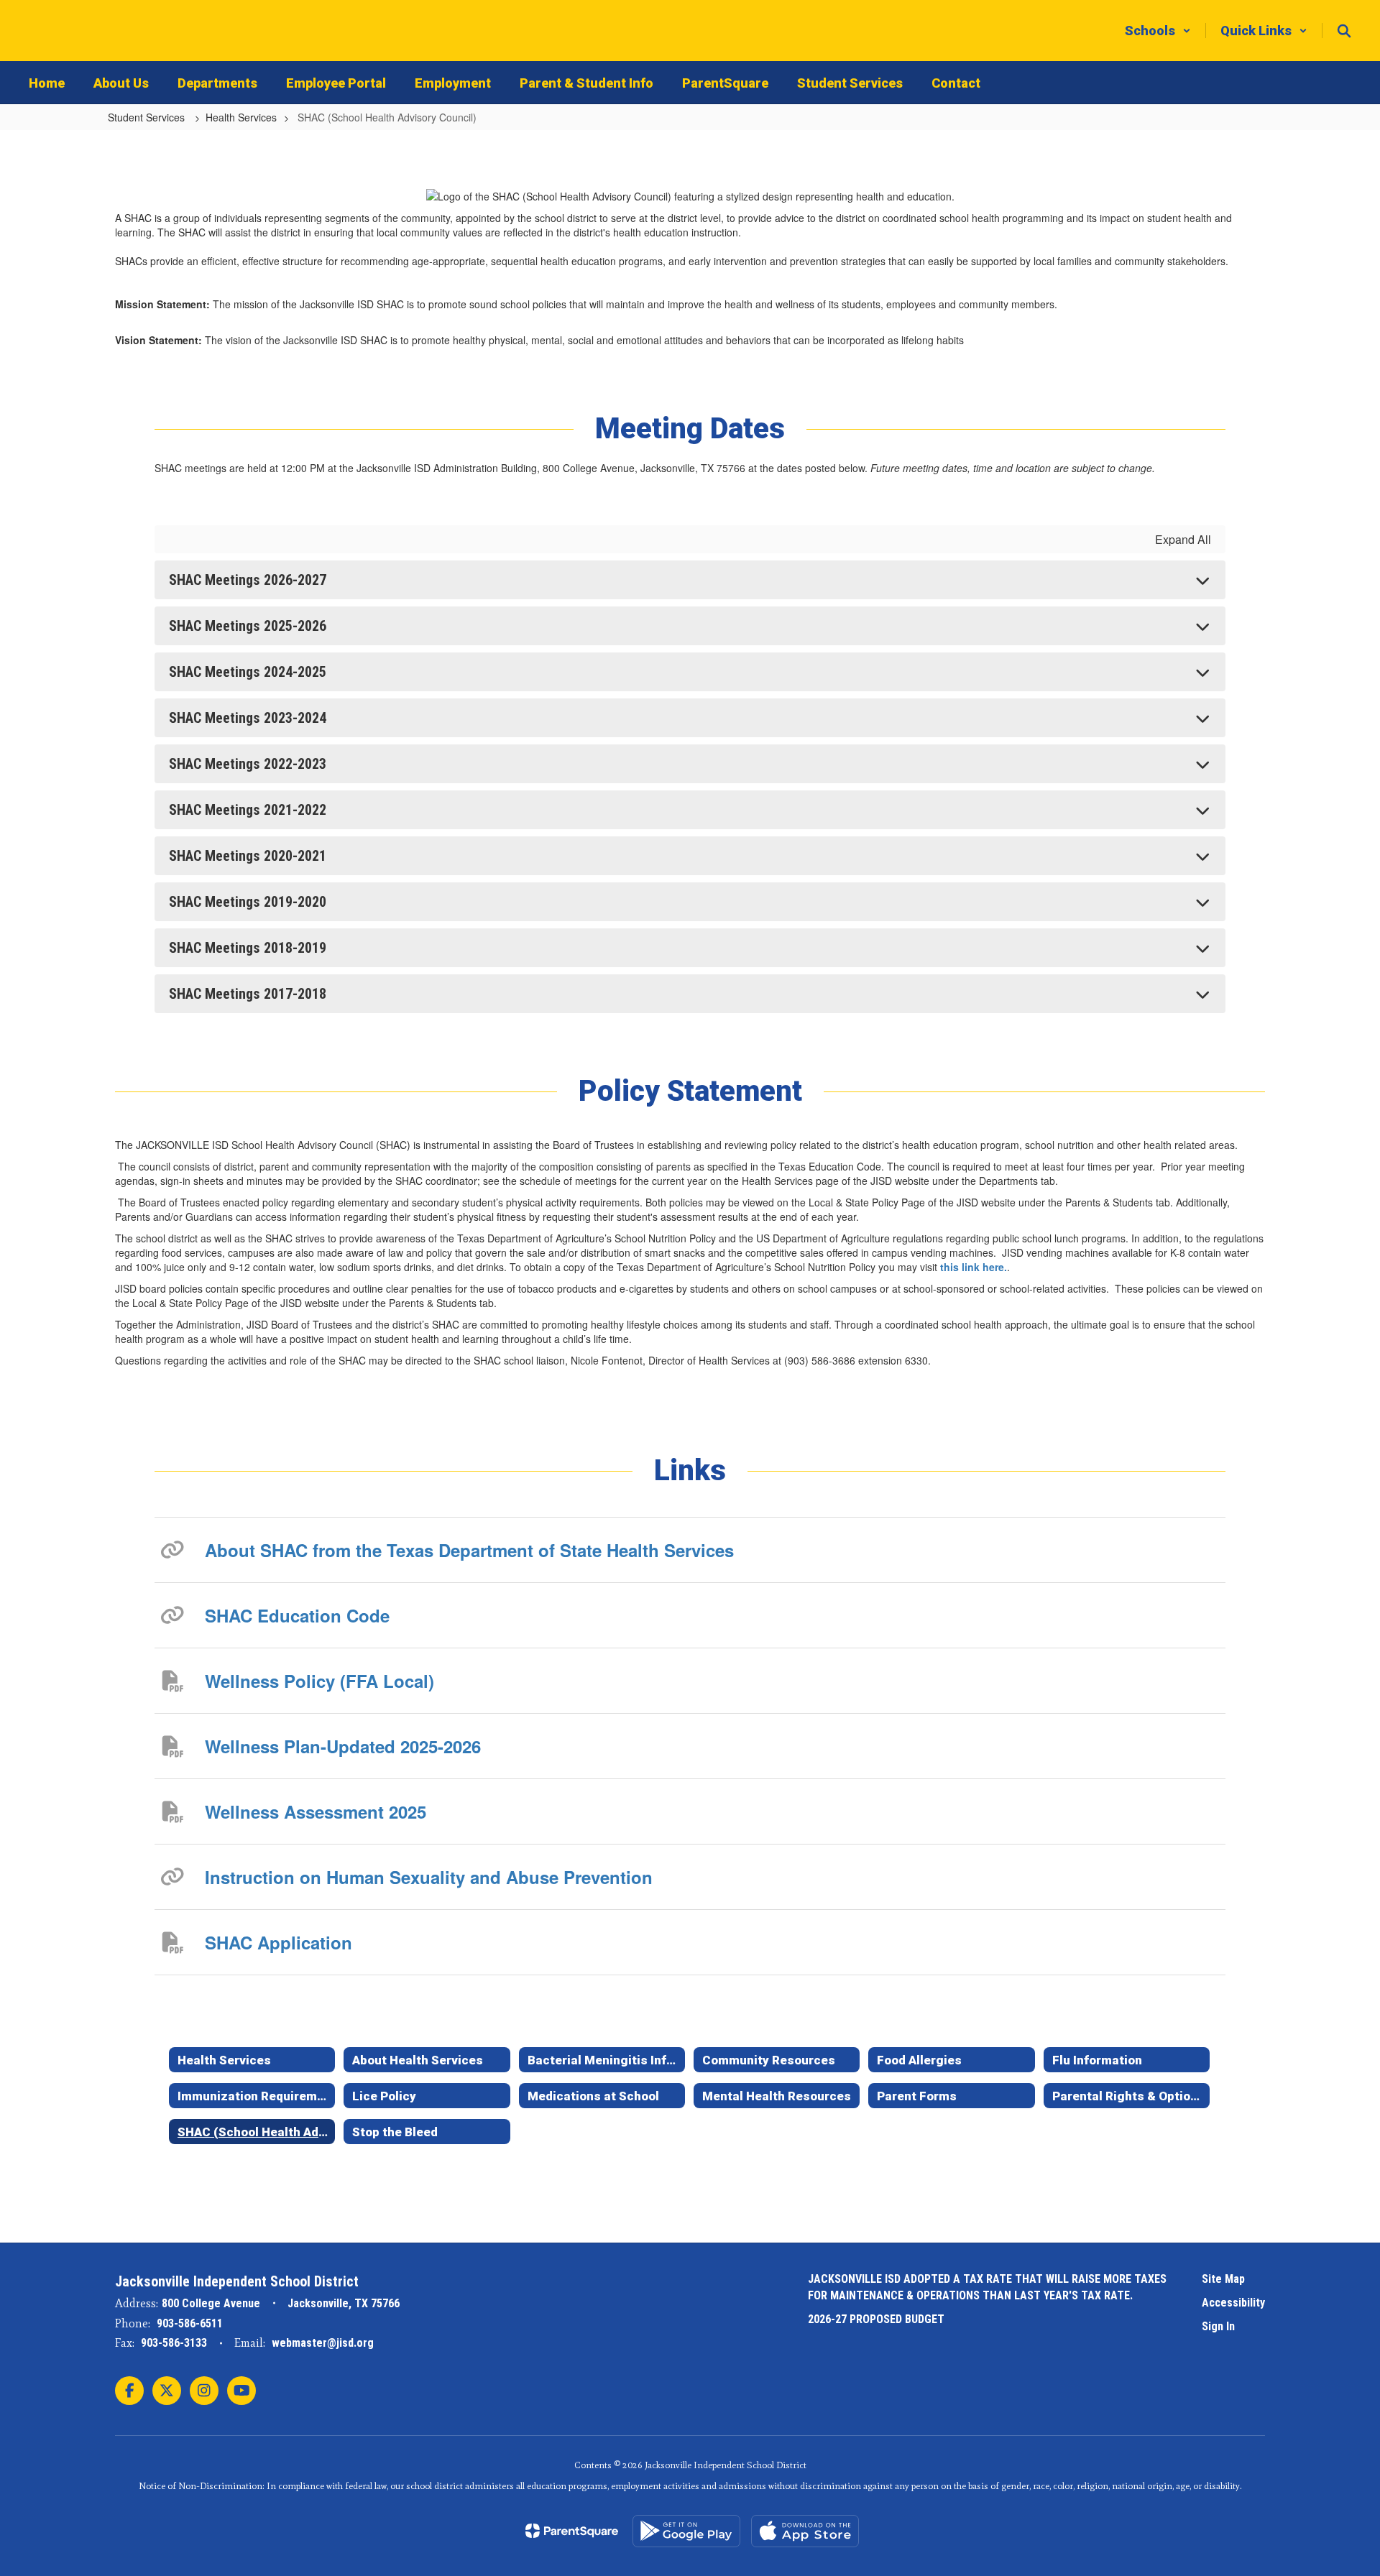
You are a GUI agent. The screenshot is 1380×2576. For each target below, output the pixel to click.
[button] (1158, 31)
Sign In (1218, 2326)
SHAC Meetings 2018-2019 (248, 948)
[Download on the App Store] (805, 2531)
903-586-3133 (174, 2343)
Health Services (241, 117)
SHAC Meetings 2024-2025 (248, 672)
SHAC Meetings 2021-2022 (248, 810)
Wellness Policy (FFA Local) (319, 1681)
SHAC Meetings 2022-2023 (248, 764)
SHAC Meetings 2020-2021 (248, 856)
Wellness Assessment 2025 (316, 1811)
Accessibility (1233, 2303)
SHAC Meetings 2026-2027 (248, 580)
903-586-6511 (190, 2323)
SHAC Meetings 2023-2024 (248, 718)
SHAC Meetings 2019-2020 (248, 902)
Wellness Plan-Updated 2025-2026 (343, 1746)
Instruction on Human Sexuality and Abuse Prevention (429, 1877)
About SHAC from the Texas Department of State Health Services (469, 1550)
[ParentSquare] (572, 2531)
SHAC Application (279, 1942)
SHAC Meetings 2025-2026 (248, 626)
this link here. (974, 1267)
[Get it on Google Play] (686, 2531)
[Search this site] (1344, 31)
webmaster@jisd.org (323, 2343)
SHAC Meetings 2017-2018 (248, 994)
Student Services (148, 117)
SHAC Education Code (297, 1615)
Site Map (1223, 2279)
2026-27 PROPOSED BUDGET (876, 2319)
